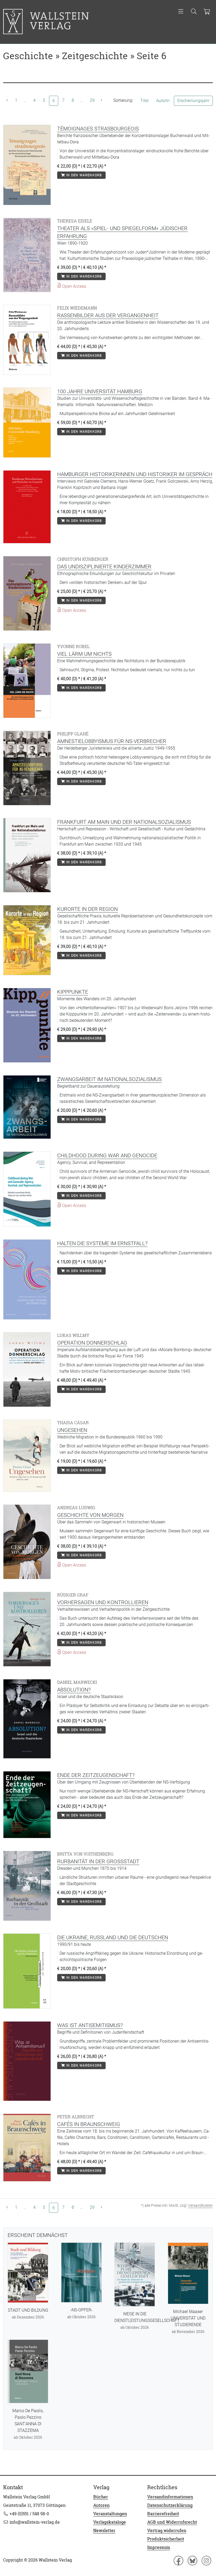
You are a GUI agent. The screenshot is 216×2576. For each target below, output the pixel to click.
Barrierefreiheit (163, 2514)
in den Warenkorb (83, 175)
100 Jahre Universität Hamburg (100, 391)
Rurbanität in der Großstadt (98, 1861)
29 (92, 100)
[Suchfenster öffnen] (194, 12)
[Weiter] (101, 100)
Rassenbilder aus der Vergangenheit (108, 315)
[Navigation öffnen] (181, 12)
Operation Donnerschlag (92, 1343)
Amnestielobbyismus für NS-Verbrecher (112, 741)
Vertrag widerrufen (167, 2530)
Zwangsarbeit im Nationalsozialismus (109, 1079)
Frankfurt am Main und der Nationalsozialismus (124, 822)
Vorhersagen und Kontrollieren (103, 1602)
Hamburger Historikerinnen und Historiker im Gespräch (135, 474)
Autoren (101, 2505)
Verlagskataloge (110, 2522)
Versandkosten (200, 2205)
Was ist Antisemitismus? (90, 2025)
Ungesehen (72, 1430)
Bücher (101, 2497)
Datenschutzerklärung (170, 2505)
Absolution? (74, 1690)
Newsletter (104, 2530)
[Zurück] (7, 100)
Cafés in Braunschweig (89, 2124)
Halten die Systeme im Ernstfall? (102, 1243)
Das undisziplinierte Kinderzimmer (104, 567)
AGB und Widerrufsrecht (172, 2522)
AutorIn (163, 101)
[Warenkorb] (207, 12)
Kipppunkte (73, 992)
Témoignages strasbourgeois (98, 129)
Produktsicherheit (166, 2539)
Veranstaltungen (110, 2514)
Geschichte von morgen (90, 1515)
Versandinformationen (170, 2497)
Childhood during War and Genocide (107, 1155)
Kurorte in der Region (87, 909)
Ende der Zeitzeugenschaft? (96, 1775)
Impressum (159, 2547)
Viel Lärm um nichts (84, 654)
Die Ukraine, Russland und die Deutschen (113, 1937)
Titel (144, 101)
